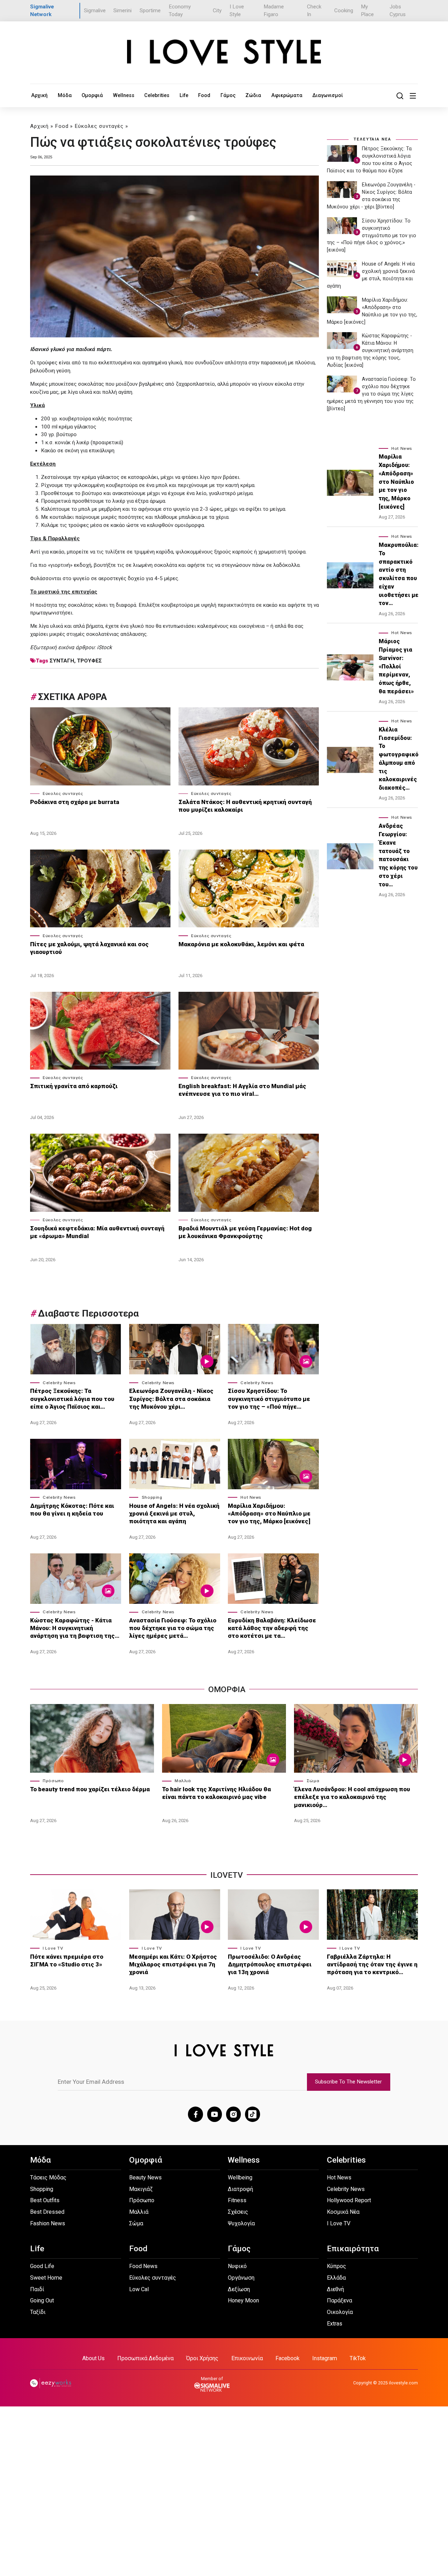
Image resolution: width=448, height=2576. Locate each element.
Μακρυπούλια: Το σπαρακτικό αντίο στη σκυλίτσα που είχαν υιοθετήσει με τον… (399, 574)
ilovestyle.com (403, 2383)
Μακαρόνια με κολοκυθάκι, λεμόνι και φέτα (241, 944)
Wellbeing (240, 2177)
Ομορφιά (92, 95)
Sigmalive (95, 11)
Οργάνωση (241, 2278)
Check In (314, 11)
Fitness (237, 2200)
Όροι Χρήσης (202, 2358)
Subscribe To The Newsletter (348, 2082)
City (217, 11)
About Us (93, 2358)
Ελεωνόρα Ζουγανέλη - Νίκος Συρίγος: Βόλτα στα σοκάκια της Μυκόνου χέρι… (171, 1399)
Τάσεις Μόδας (48, 2177)
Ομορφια (227, 1689)
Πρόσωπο (53, 1781)
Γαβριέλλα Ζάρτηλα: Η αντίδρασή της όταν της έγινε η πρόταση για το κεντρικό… (372, 1964)
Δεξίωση (239, 2289)
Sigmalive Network (42, 11)
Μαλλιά (183, 1781)
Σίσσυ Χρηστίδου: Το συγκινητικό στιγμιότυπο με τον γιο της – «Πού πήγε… (269, 1399)
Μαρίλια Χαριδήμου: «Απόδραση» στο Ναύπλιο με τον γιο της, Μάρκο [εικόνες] (269, 1513)
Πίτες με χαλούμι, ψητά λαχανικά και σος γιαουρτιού (89, 948)
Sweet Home (46, 2278)
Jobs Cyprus (398, 11)
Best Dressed (47, 2212)
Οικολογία (340, 2312)
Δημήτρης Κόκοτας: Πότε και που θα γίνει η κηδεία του (72, 1510)
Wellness (124, 95)
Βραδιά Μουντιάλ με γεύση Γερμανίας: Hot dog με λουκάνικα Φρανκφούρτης (245, 1232)
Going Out (42, 2300)
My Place (367, 11)
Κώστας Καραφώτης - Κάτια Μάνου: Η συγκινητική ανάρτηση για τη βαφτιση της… (75, 1628)
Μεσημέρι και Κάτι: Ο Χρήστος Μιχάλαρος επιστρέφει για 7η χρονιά (173, 1964)
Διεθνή (335, 2289)
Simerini (122, 11)
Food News (143, 2266)
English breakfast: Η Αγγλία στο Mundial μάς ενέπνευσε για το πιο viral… (242, 1090)
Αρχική (39, 95)
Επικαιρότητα (353, 2249)
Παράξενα (339, 2300)
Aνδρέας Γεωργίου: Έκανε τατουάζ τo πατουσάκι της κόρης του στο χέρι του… (398, 855)
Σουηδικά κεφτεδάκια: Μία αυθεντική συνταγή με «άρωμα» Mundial (97, 1232)
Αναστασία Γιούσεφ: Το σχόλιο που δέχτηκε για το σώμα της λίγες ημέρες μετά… (173, 1628)
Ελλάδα (336, 2278)
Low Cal (139, 2289)
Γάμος (228, 95)
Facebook (288, 2358)
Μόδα (65, 95)
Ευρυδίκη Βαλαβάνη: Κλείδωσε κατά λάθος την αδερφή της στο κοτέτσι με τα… (272, 1628)
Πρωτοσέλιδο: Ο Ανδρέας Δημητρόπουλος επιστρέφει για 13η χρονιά (270, 1964)
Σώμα (313, 1781)
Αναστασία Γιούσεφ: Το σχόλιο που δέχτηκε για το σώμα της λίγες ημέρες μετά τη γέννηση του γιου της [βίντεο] (371, 394)
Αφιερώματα (287, 95)
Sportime (150, 11)
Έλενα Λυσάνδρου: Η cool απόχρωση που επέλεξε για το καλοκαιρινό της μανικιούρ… (352, 1797)
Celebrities (157, 95)
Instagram (325, 2358)
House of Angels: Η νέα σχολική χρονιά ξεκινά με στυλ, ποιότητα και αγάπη (174, 1513)
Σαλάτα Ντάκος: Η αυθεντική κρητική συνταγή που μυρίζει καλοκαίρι (245, 806)
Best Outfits (45, 2200)
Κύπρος (337, 2266)
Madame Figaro (274, 11)
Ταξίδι (38, 2312)
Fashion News (48, 2223)
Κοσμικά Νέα (343, 2212)
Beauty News (145, 2177)
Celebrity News (59, 1383)
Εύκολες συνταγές (99, 126)
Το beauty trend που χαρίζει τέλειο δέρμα (90, 1789)
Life (184, 95)
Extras (335, 2324)
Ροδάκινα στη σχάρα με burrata (75, 802)
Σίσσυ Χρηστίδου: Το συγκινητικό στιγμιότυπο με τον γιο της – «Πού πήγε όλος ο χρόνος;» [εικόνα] (372, 235)
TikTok (358, 2358)
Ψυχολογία (241, 2223)
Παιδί (37, 2289)
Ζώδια (253, 95)
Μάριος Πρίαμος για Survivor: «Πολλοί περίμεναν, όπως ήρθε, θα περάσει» (396, 666)
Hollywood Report (349, 2200)
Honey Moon (243, 2300)
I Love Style (237, 11)
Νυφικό (237, 2266)
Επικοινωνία (247, 2358)
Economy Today (180, 11)
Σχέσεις (238, 2212)
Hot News (251, 1497)
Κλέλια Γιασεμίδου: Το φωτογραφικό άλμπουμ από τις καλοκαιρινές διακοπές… (399, 759)
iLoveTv (227, 1875)
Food (204, 95)
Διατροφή (240, 2189)
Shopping (152, 1497)
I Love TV (53, 1948)
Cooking (344, 11)
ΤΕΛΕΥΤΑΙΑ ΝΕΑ (372, 139)
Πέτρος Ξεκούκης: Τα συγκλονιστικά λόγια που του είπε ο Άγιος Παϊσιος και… (72, 1399)
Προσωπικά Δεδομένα (145, 2358)
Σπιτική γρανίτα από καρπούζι (75, 1086)
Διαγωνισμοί (328, 95)
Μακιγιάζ (141, 2189)
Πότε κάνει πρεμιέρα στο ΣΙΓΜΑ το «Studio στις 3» (67, 1960)
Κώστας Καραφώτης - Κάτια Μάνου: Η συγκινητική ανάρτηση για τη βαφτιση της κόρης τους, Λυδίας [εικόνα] (370, 350)
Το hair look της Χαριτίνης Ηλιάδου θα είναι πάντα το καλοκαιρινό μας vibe (216, 1793)
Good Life (42, 2266)
